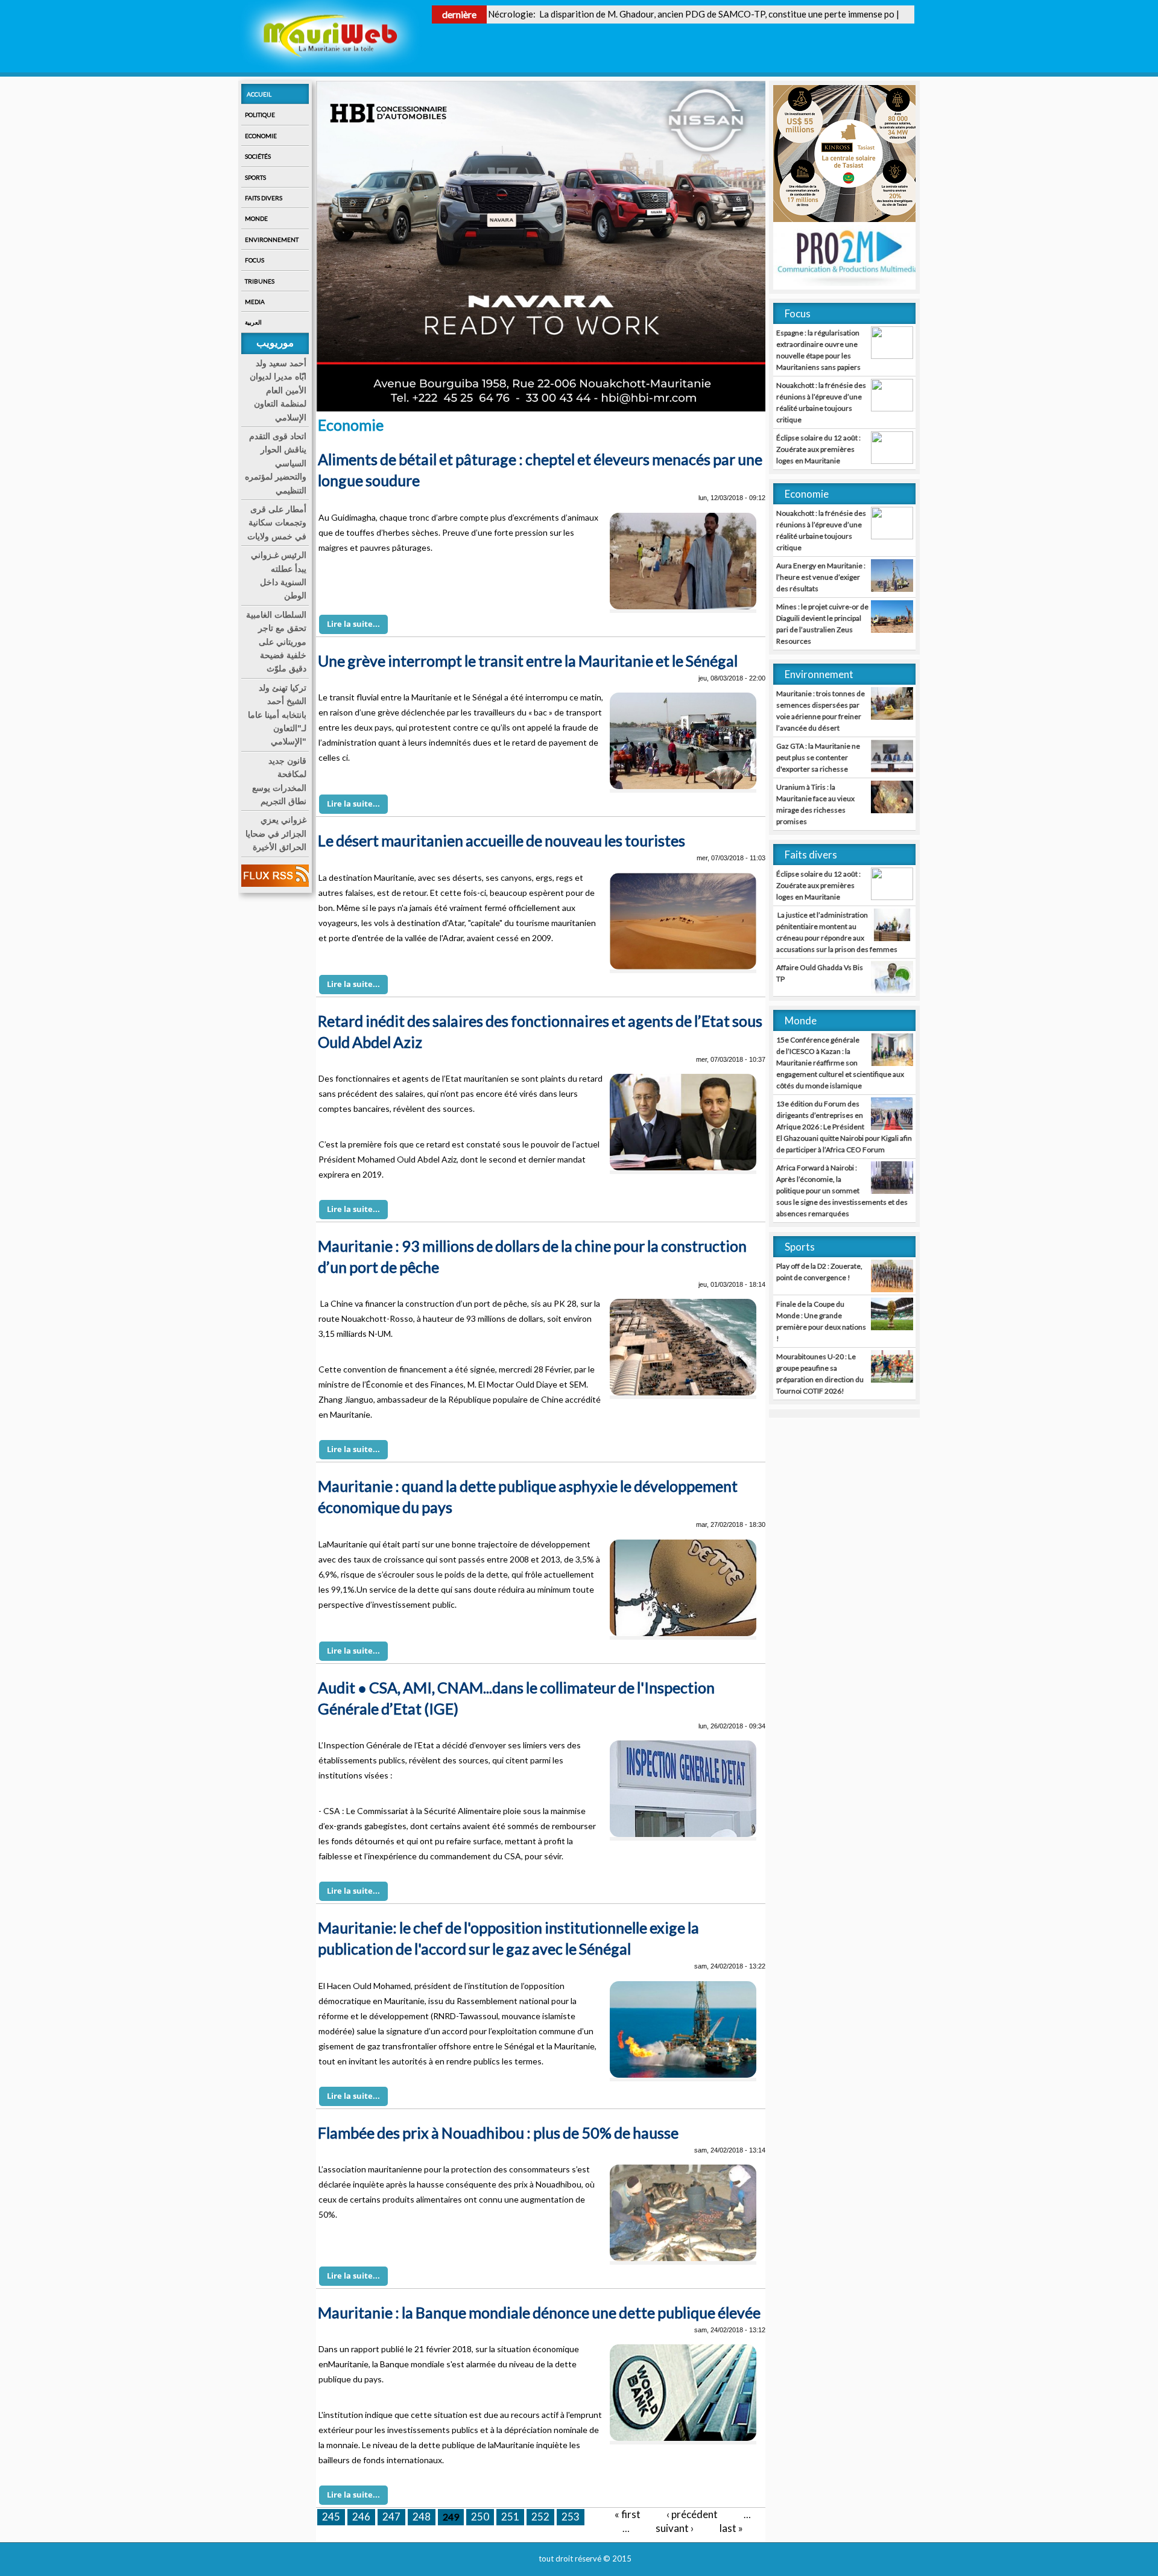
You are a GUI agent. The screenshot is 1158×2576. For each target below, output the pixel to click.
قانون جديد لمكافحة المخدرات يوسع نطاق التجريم (279, 781)
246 (361, 2517)
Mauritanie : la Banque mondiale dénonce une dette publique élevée (539, 2312)
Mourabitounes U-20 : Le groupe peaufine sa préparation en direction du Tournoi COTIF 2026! (820, 1374)
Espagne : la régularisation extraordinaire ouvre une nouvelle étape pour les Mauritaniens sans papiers (818, 350)
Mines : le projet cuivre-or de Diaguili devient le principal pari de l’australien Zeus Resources (822, 624)
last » (731, 2528)
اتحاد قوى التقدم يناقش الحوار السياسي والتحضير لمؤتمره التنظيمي (276, 463)
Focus (255, 260)
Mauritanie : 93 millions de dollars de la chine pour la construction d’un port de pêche (532, 1256)
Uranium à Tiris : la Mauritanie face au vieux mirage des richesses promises (815, 804)
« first (628, 2514)
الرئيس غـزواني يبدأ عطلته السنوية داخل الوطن (279, 575)
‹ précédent (692, 2514)
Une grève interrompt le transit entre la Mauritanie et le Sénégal (528, 661)
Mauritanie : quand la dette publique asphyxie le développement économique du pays (528, 1496)
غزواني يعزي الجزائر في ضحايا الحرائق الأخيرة (276, 833)
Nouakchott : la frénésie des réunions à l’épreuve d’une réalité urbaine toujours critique (821, 402)
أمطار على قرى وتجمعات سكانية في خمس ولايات (277, 523)
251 (510, 2517)
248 (422, 2517)
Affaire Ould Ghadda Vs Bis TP (820, 973)
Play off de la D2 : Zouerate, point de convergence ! (819, 1272)
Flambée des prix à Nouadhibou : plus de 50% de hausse (498, 2133)
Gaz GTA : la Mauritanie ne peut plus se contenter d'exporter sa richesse (818, 757)
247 (391, 2517)
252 (540, 2517)
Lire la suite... (353, 624)
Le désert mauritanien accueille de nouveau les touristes (501, 840)
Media (255, 302)
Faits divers (264, 198)
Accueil (259, 94)
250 (480, 2517)
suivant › (675, 2528)
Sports (255, 177)
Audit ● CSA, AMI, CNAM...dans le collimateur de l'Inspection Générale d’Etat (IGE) (516, 1698)
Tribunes (260, 281)
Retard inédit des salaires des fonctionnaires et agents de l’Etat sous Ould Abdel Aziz (540, 1031)
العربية (253, 322)
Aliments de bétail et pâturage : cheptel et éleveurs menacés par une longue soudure (540, 470)
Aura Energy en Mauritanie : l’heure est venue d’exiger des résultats (821, 577)
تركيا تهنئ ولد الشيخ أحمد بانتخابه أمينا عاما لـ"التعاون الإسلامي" (277, 715)
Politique (260, 115)
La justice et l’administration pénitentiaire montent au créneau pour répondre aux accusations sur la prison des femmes (837, 932)
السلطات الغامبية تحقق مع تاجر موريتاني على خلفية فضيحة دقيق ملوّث (276, 642)
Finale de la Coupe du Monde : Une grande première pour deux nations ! (821, 1321)
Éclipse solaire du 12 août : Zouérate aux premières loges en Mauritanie (818, 449)
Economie (261, 136)
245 (331, 2517)
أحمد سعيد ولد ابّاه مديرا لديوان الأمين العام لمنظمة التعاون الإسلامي (278, 390)
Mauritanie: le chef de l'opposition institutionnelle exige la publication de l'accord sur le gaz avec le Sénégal (508, 1938)
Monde (256, 218)
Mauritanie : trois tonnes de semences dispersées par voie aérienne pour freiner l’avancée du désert (821, 711)
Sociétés (258, 156)
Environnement (272, 240)
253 (571, 2517)
